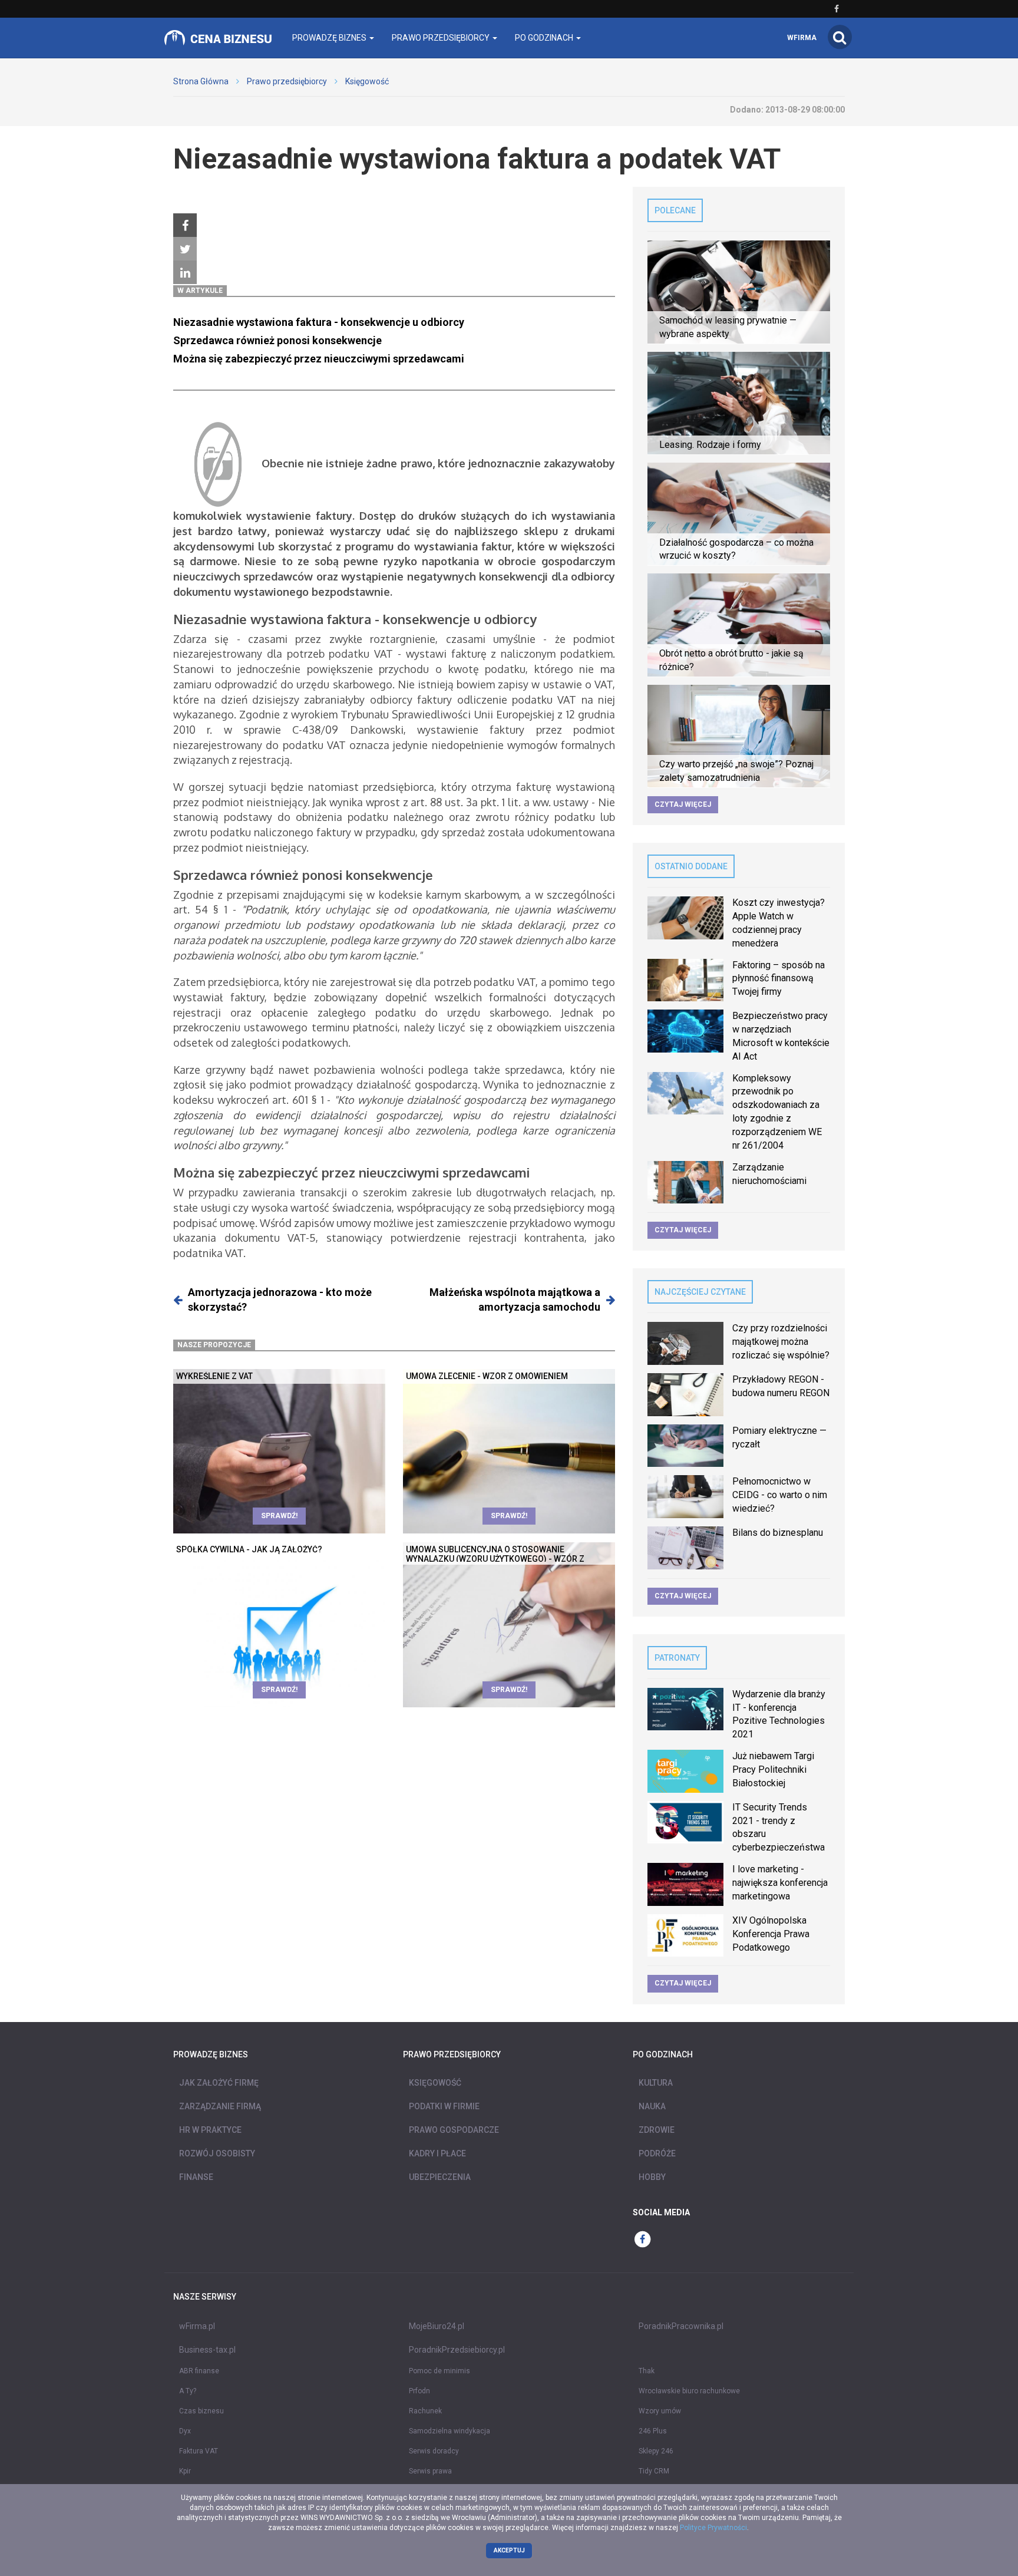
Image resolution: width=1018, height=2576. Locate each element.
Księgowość (367, 81)
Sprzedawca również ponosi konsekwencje (277, 340)
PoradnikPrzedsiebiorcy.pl (457, 2350)
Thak (647, 2371)
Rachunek (425, 2411)
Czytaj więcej (683, 804)
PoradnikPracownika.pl (681, 2326)
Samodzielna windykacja (449, 2431)
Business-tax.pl (207, 2350)
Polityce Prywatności (713, 2528)
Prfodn (419, 2391)
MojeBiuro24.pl (437, 2326)
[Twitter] (185, 249)
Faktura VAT (199, 2451)
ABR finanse (199, 2371)
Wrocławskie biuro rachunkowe (689, 2391)
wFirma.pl (197, 2326)
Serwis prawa (430, 2471)
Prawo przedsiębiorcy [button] (442, 38)
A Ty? (188, 2391)
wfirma (802, 38)
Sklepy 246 (656, 2451)
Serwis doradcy (434, 2451)
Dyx (185, 2431)
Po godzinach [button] (545, 38)
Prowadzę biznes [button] (330, 38)
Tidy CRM (654, 2471)
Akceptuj (509, 2550)
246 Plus (653, 2431)
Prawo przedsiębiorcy (287, 81)
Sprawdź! (279, 1516)
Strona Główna (201, 81)
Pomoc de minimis (439, 2371)
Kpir (185, 2471)
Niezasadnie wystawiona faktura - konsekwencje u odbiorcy (319, 322)
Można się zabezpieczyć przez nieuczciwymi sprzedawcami (319, 359)
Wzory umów (660, 2411)
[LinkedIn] (185, 273)
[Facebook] (185, 226)
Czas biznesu (201, 2411)
